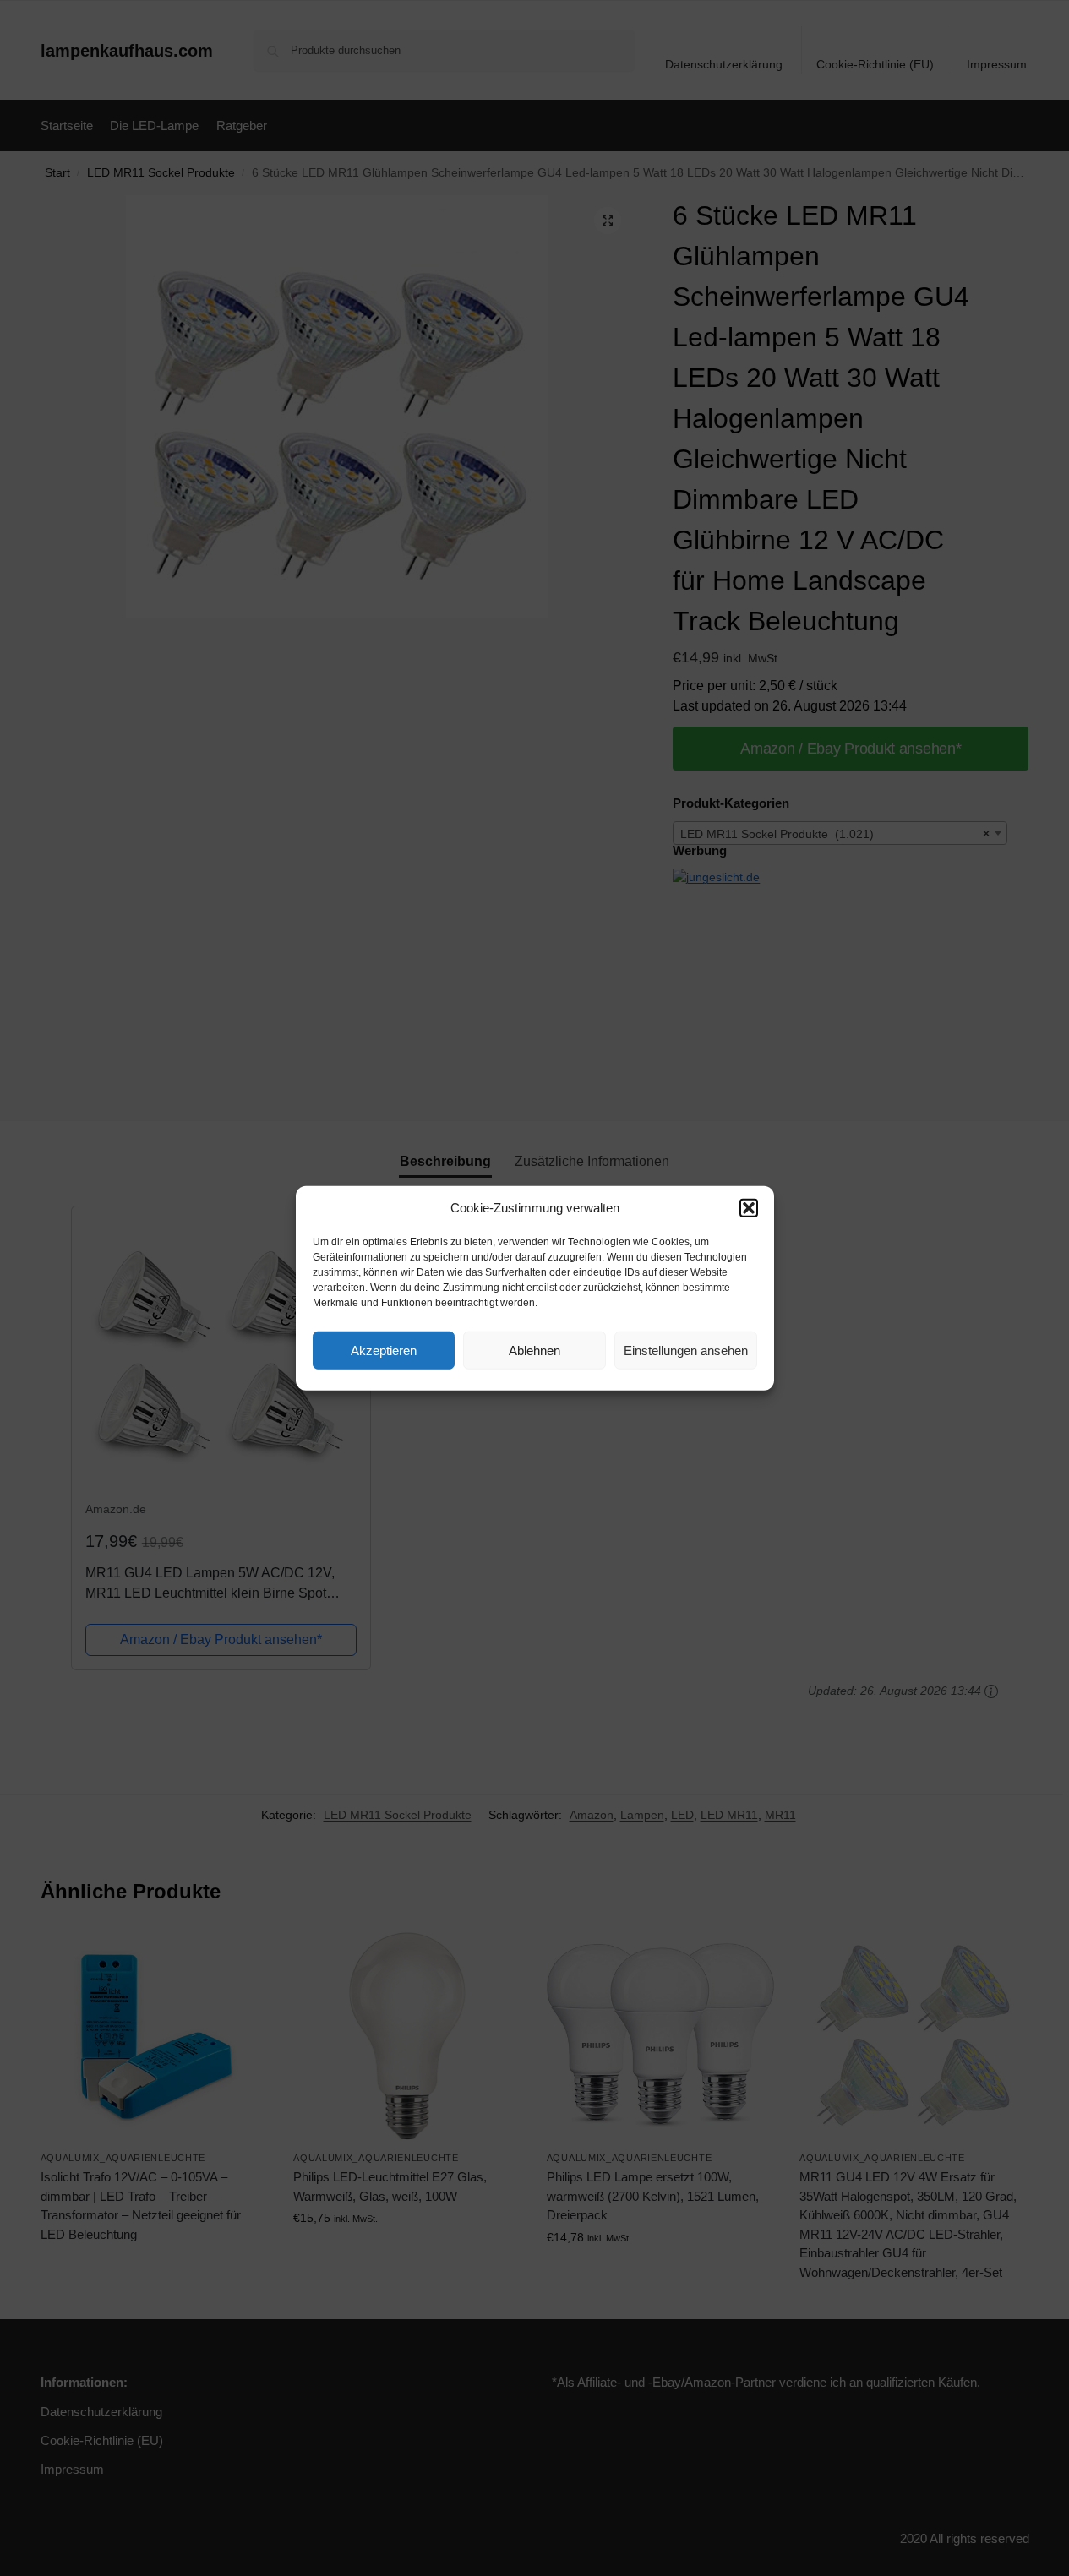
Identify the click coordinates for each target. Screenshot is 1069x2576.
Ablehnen (534, 1350)
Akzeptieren (384, 1350)
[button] (749, 1208)
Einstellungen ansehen (686, 1350)
